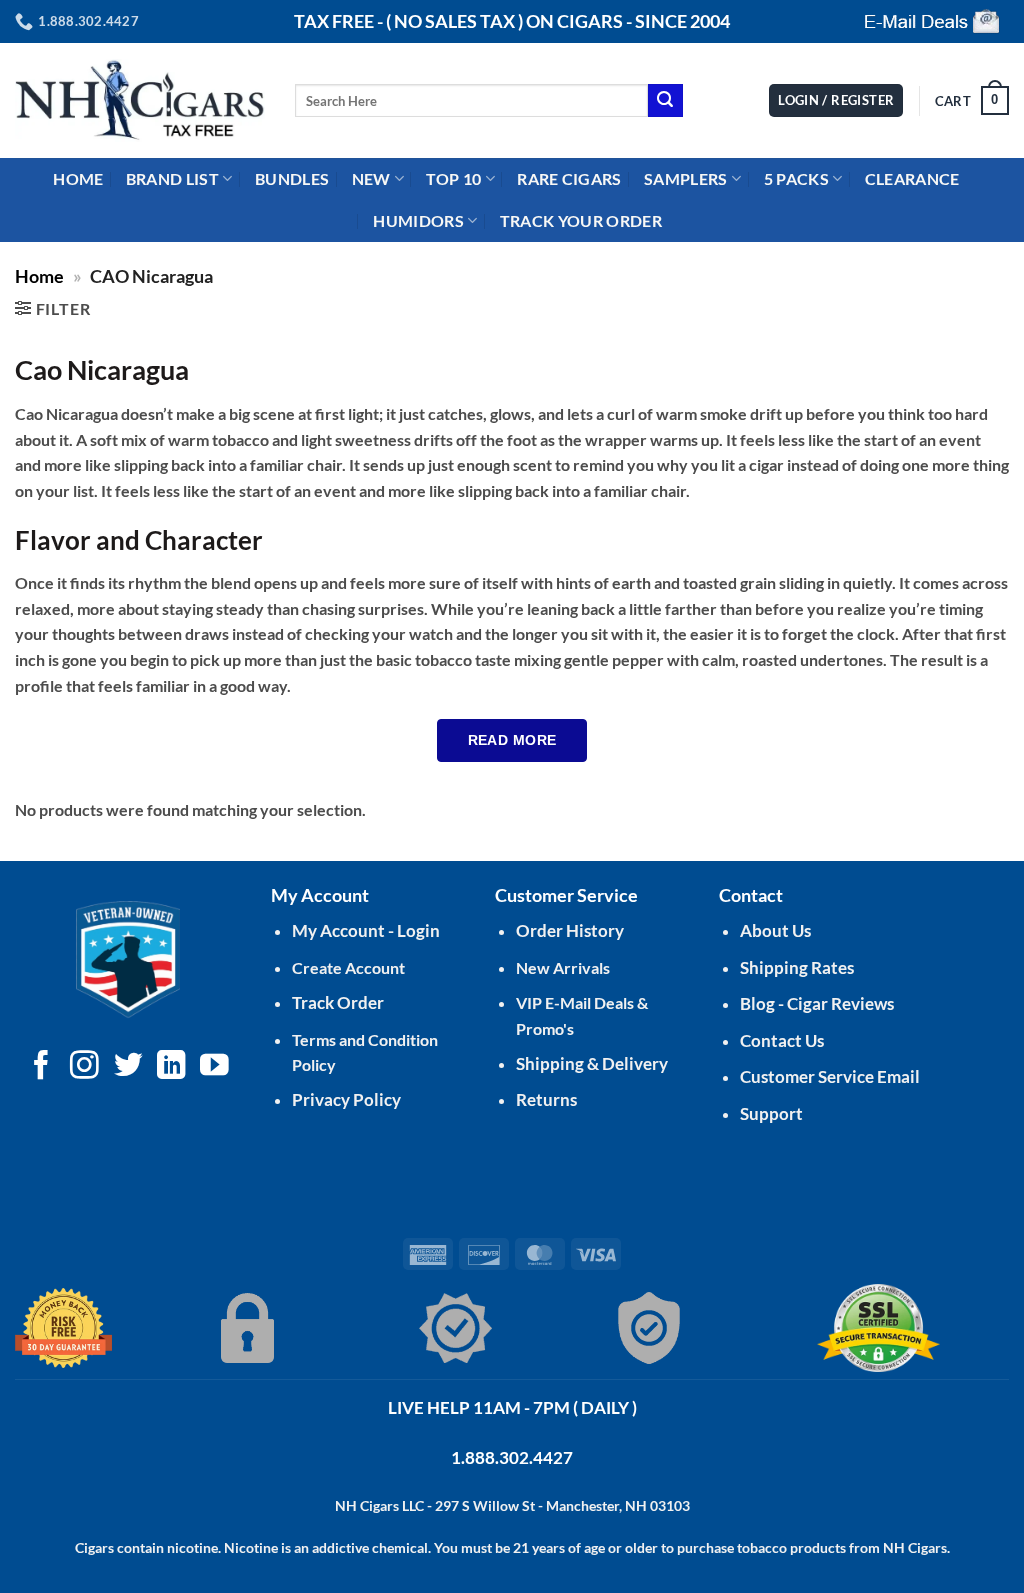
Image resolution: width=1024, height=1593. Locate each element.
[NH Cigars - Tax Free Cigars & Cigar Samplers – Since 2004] (140, 100)
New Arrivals (563, 967)
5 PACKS (796, 178)
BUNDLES (292, 178)
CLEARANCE (912, 178)
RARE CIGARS (569, 178)
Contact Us (782, 1040)
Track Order (338, 1002)
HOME (78, 178)
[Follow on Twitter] (128, 1067)
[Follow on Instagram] (84, 1067)
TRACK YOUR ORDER (581, 220)
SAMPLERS (686, 178)
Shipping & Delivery (592, 1063)
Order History (570, 930)
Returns (546, 1099)
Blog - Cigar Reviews (817, 1003)
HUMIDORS (418, 220)
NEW (371, 178)
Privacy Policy (346, 1099)
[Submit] (665, 101)
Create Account (348, 967)
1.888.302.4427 (512, 1457)
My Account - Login (366, 930)
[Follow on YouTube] (214, 1067)
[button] (972, 101)
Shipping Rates (797, 967)
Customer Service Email (830, 1076)
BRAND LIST (172, 178)
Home (39, 276)
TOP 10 (453, 178)
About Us (775, 930)
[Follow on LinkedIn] (171, 1067)
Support (771, 1113)
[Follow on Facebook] (41, 1067)
